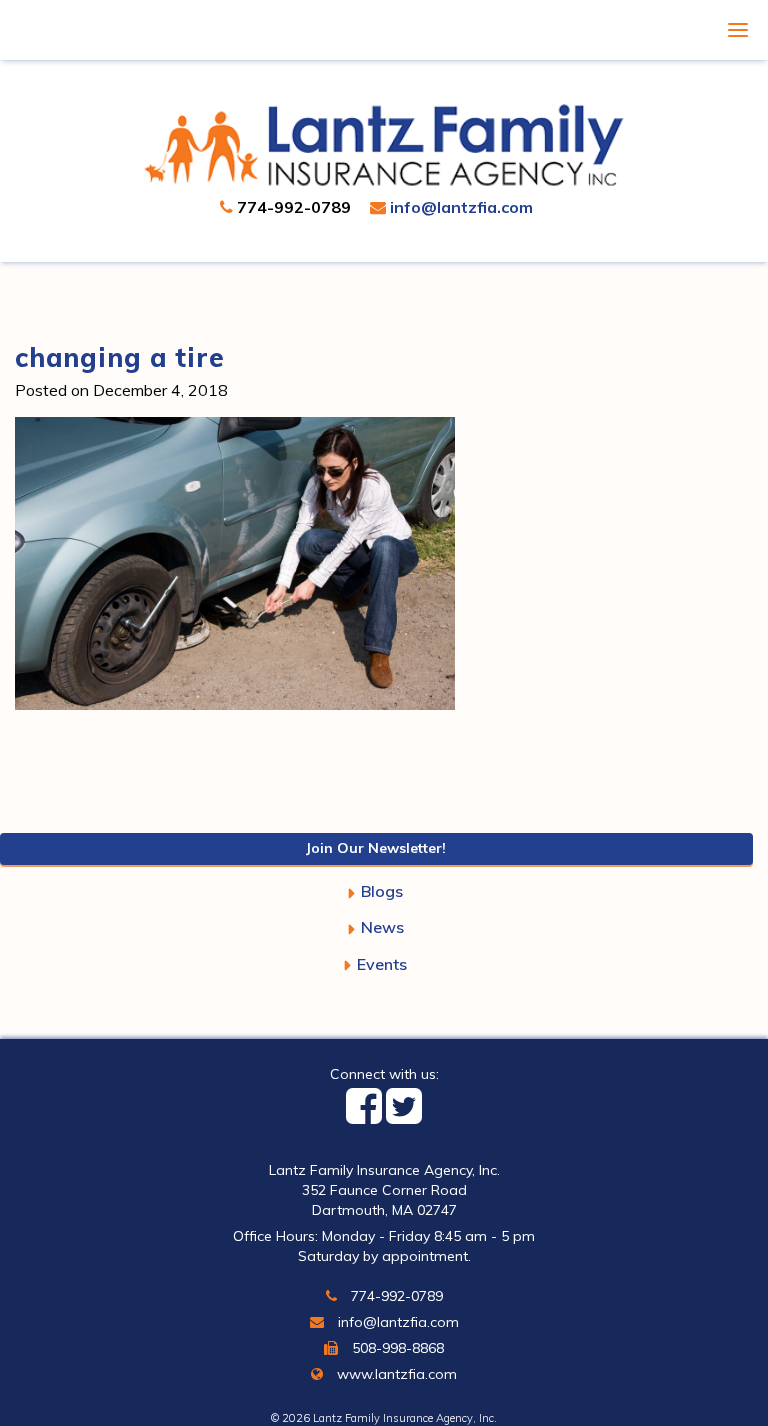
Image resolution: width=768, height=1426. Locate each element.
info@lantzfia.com (459, 207)
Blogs (382, 891)
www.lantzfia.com (395, 1374)
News (382, 927)
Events (382, 964)
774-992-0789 (292, 207)
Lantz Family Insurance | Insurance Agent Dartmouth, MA (384, 145)
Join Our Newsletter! (376, 848)
